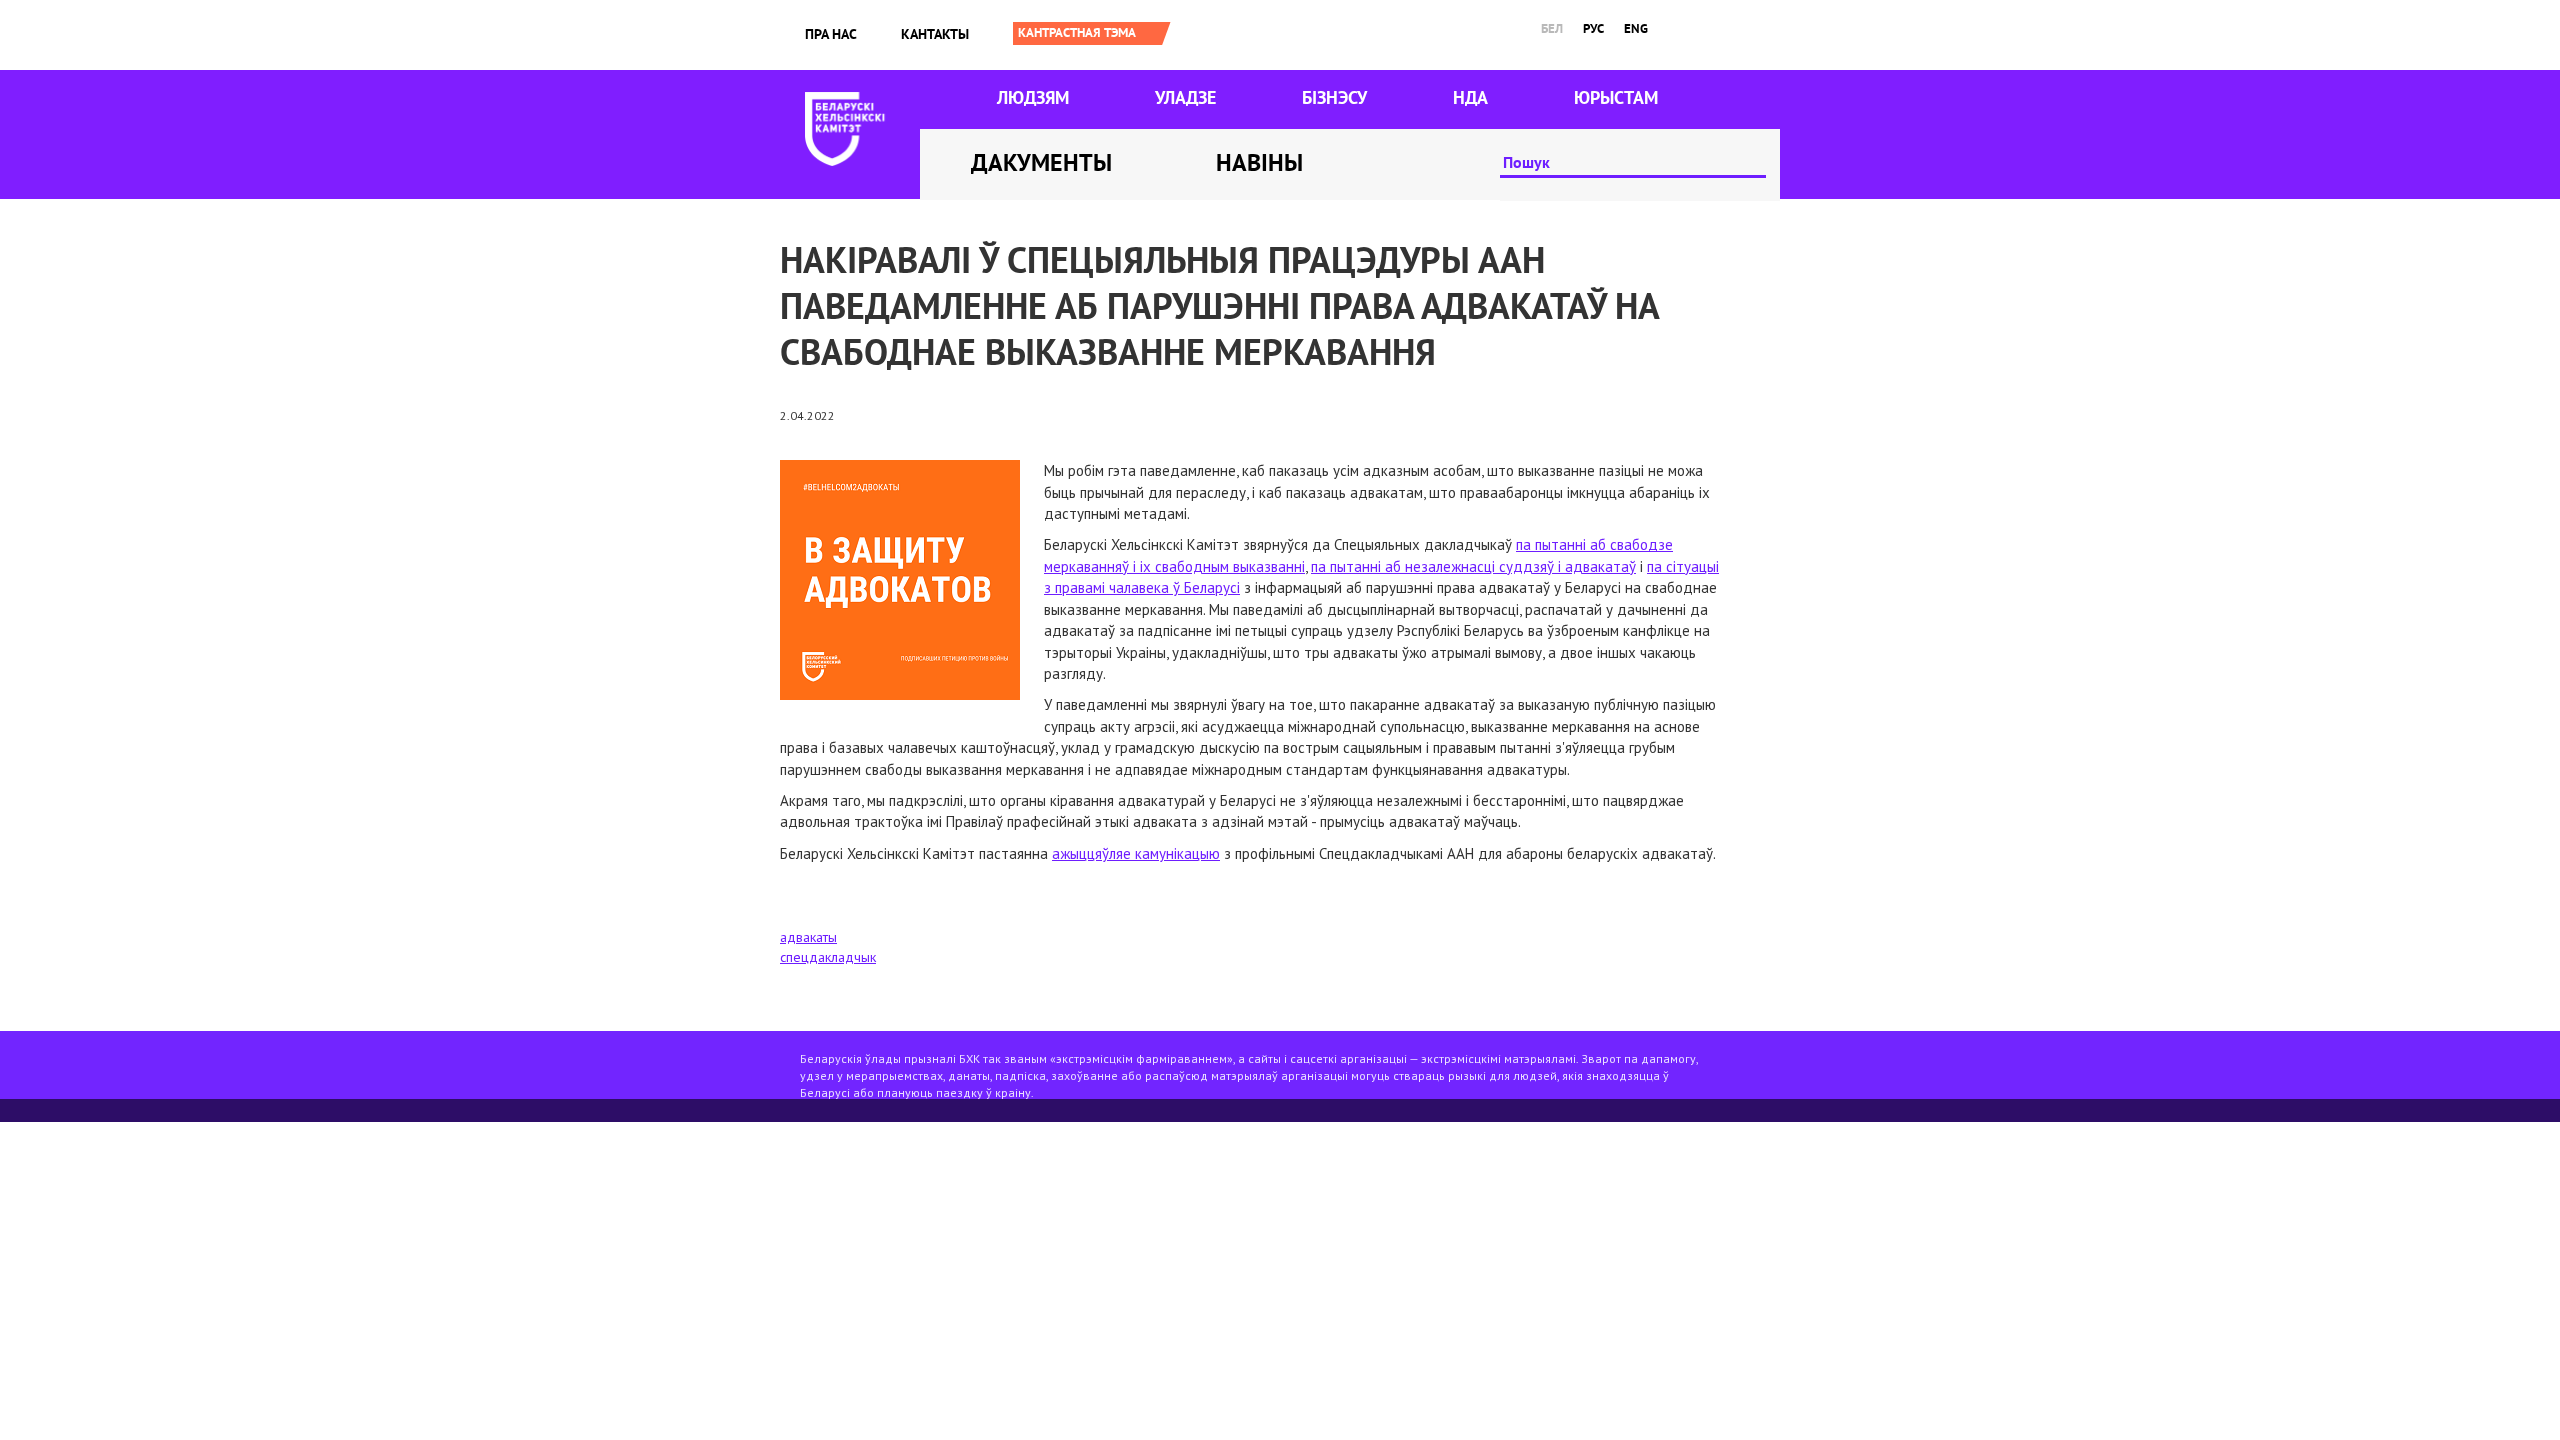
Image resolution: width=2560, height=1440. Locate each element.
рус (1593, 28)
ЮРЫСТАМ (1616, 97)
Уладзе (1185, 97)
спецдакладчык (828, 957)
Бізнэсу (1334, 97)
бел (1552, 28)
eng (1636, 28)
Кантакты (935, 34)
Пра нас (831, 34)
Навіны (1259, 162)
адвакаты (808, 937)
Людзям (1033, 97)
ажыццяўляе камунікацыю (1136, 853)
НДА (1470, 97)
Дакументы (1041, 162)
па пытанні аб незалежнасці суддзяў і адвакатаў (1473, 566)
